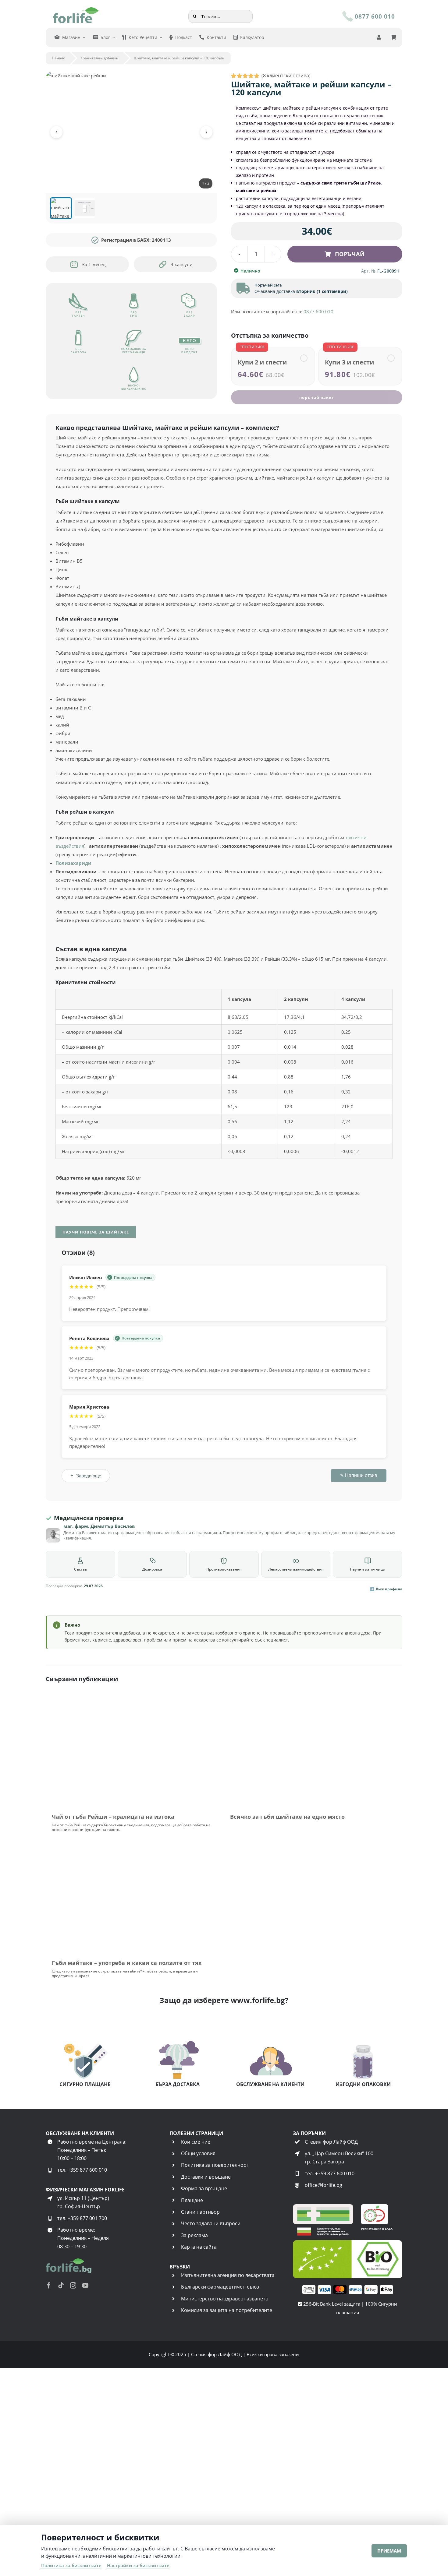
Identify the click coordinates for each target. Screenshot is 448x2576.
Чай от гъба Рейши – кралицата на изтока (113, 2163)
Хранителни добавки (100, 58)
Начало (59, 58)
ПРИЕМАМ (389, 2551)
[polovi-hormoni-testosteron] (313, 1700)
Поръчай (350, 254)
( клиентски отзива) (286, 76)
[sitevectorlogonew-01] (76, 9)
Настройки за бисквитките (138, 2565)
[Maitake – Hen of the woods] (135, 2192)
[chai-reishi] (135, 1700)
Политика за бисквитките (71, 2565)
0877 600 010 (318, 311)
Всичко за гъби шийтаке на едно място (287, 2163)
